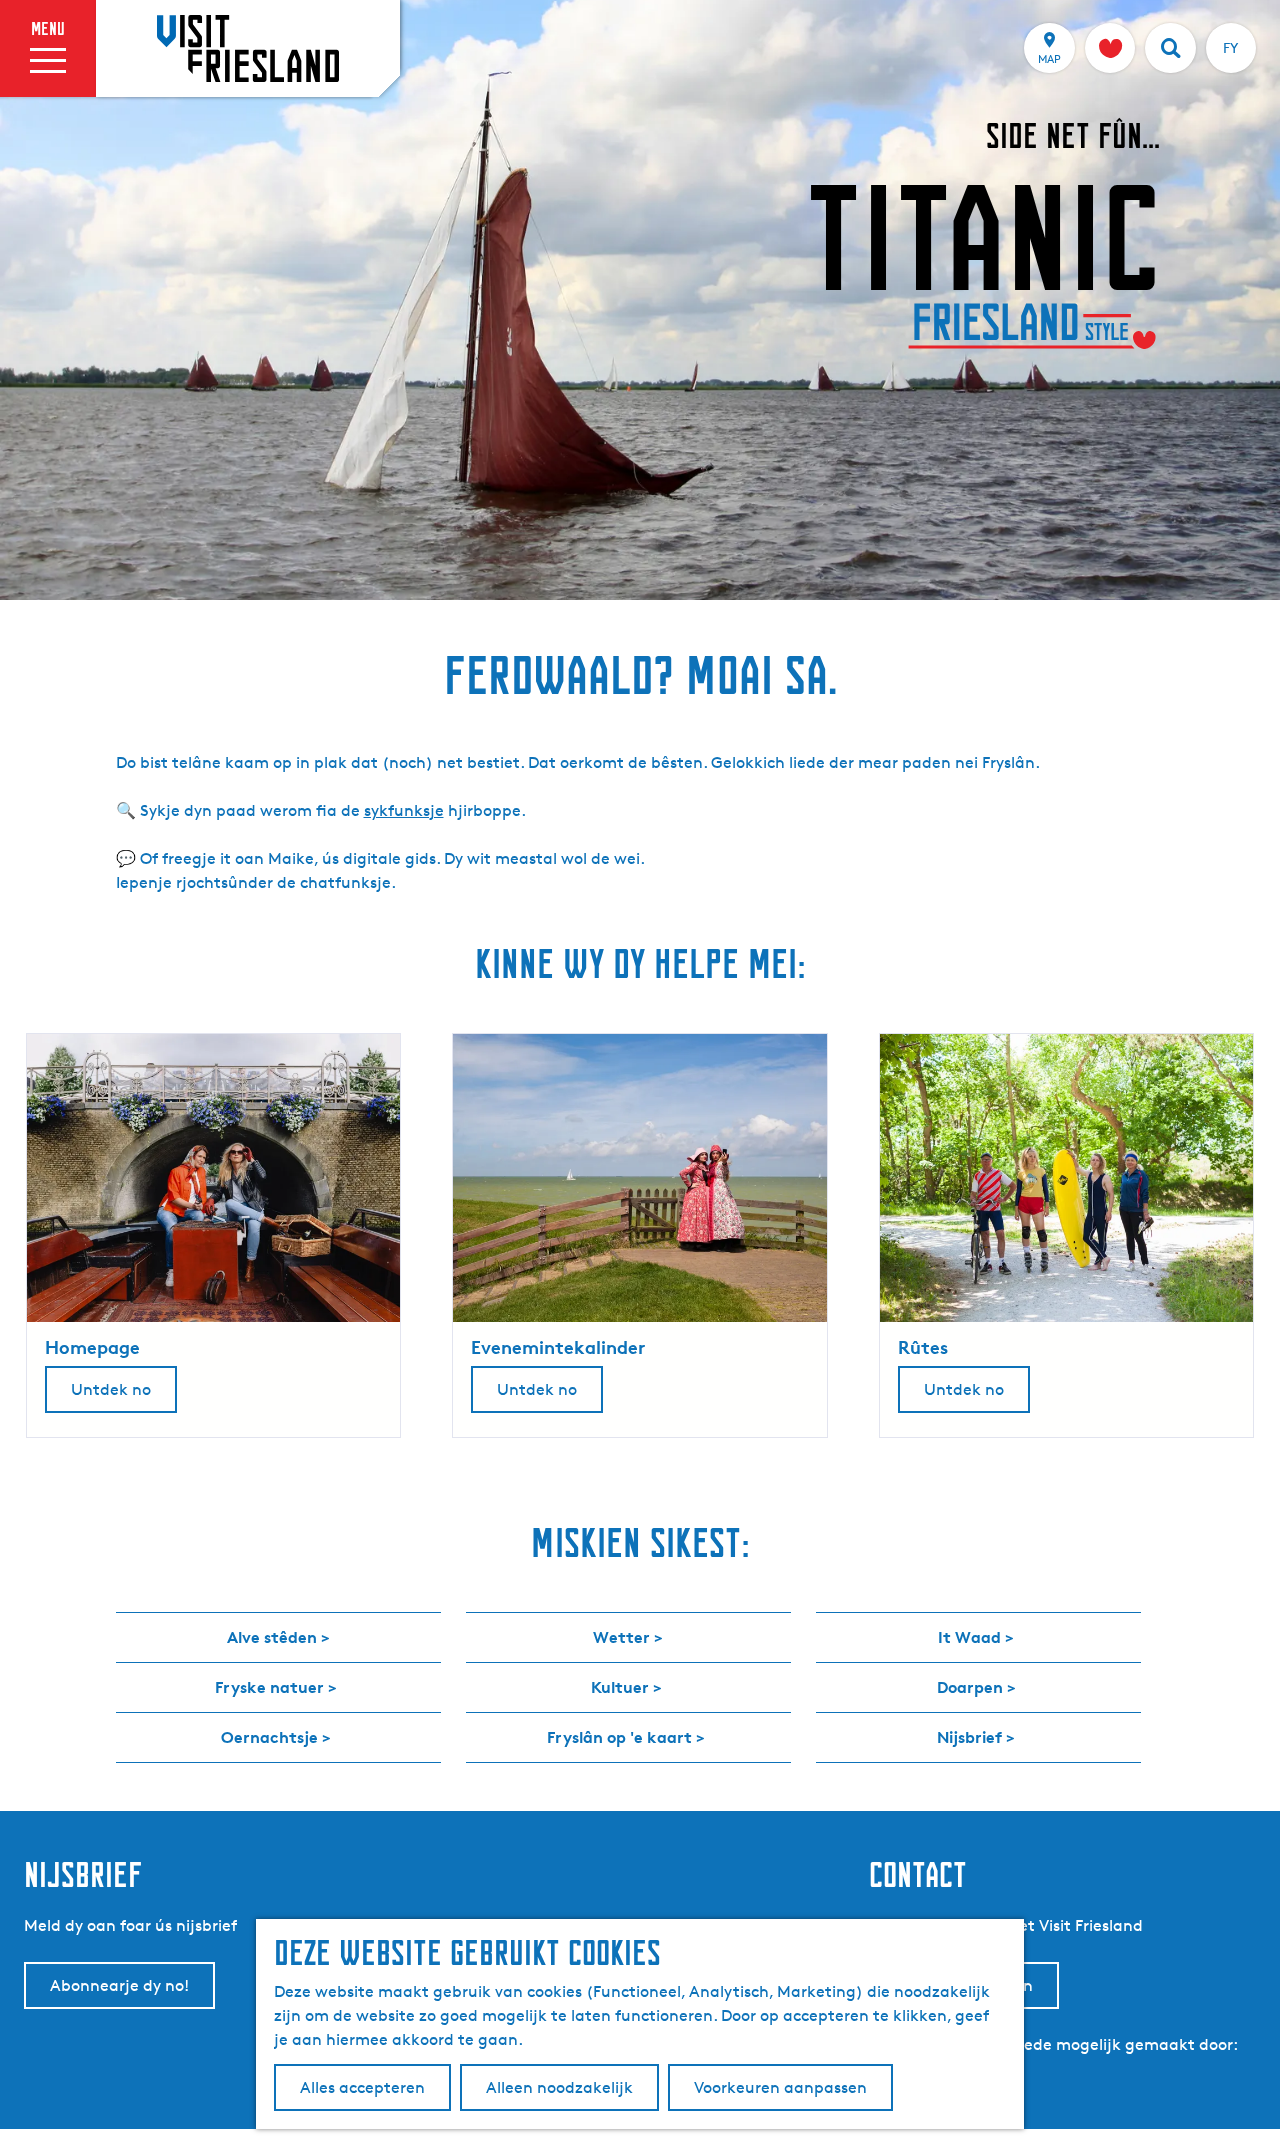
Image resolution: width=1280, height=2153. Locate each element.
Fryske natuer (269, 1687)
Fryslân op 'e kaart (619, 1737)
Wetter (621, 1637)
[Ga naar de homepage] (248, 48)
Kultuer (620, 1687)
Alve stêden (272, 1637)
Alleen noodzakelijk (559, 2087)
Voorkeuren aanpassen (780, 2087)
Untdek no (111, 1389)
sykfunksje (404, 810)
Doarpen (970, 1687)
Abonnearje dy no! (119, 1985)
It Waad (969, 1637)
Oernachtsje (269, 1737)
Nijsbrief (969, 1737)
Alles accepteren (362, 2087)
